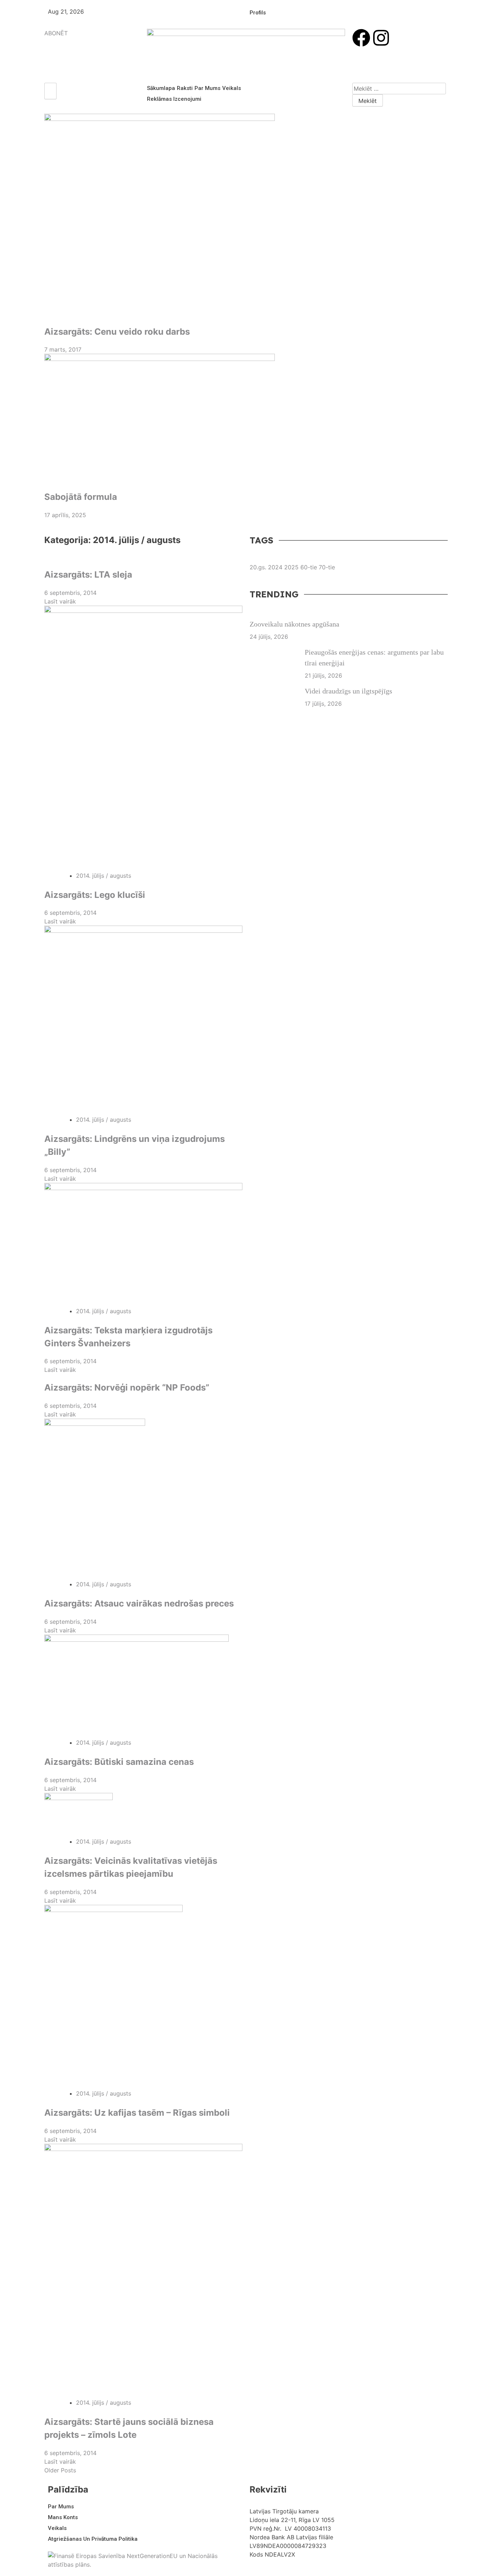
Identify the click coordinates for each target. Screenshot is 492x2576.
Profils (258, 13)
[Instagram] (381, 38)
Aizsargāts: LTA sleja (88, 575)
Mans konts (63, 2517)
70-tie (327, 567)
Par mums (207, 88)
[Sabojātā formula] (246, 419)
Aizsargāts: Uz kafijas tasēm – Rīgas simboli (137, 2113)
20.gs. (258, 567)
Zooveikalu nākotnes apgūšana (294, 624)
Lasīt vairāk (60, 601)
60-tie (309, 567)
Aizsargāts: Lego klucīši (95, 895)
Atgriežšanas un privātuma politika (93, 2539)
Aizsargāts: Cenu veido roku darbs (117, 332)
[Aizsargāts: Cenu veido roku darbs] (246, 216)
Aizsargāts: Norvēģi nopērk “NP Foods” (127, 1388)
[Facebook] (361, 38)
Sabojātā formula (81, 497)
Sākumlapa (161, 88)
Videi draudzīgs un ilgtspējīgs (348, 691)
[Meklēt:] (399, 89)
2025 (291, 567)
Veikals (232, 88)
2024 (275, 567)
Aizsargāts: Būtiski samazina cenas (119, 1762)
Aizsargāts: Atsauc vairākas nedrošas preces (139, 1603)
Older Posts (60, 2470)
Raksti (185, 88)
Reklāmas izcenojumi (174, 99)
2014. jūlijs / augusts (104, 876)
